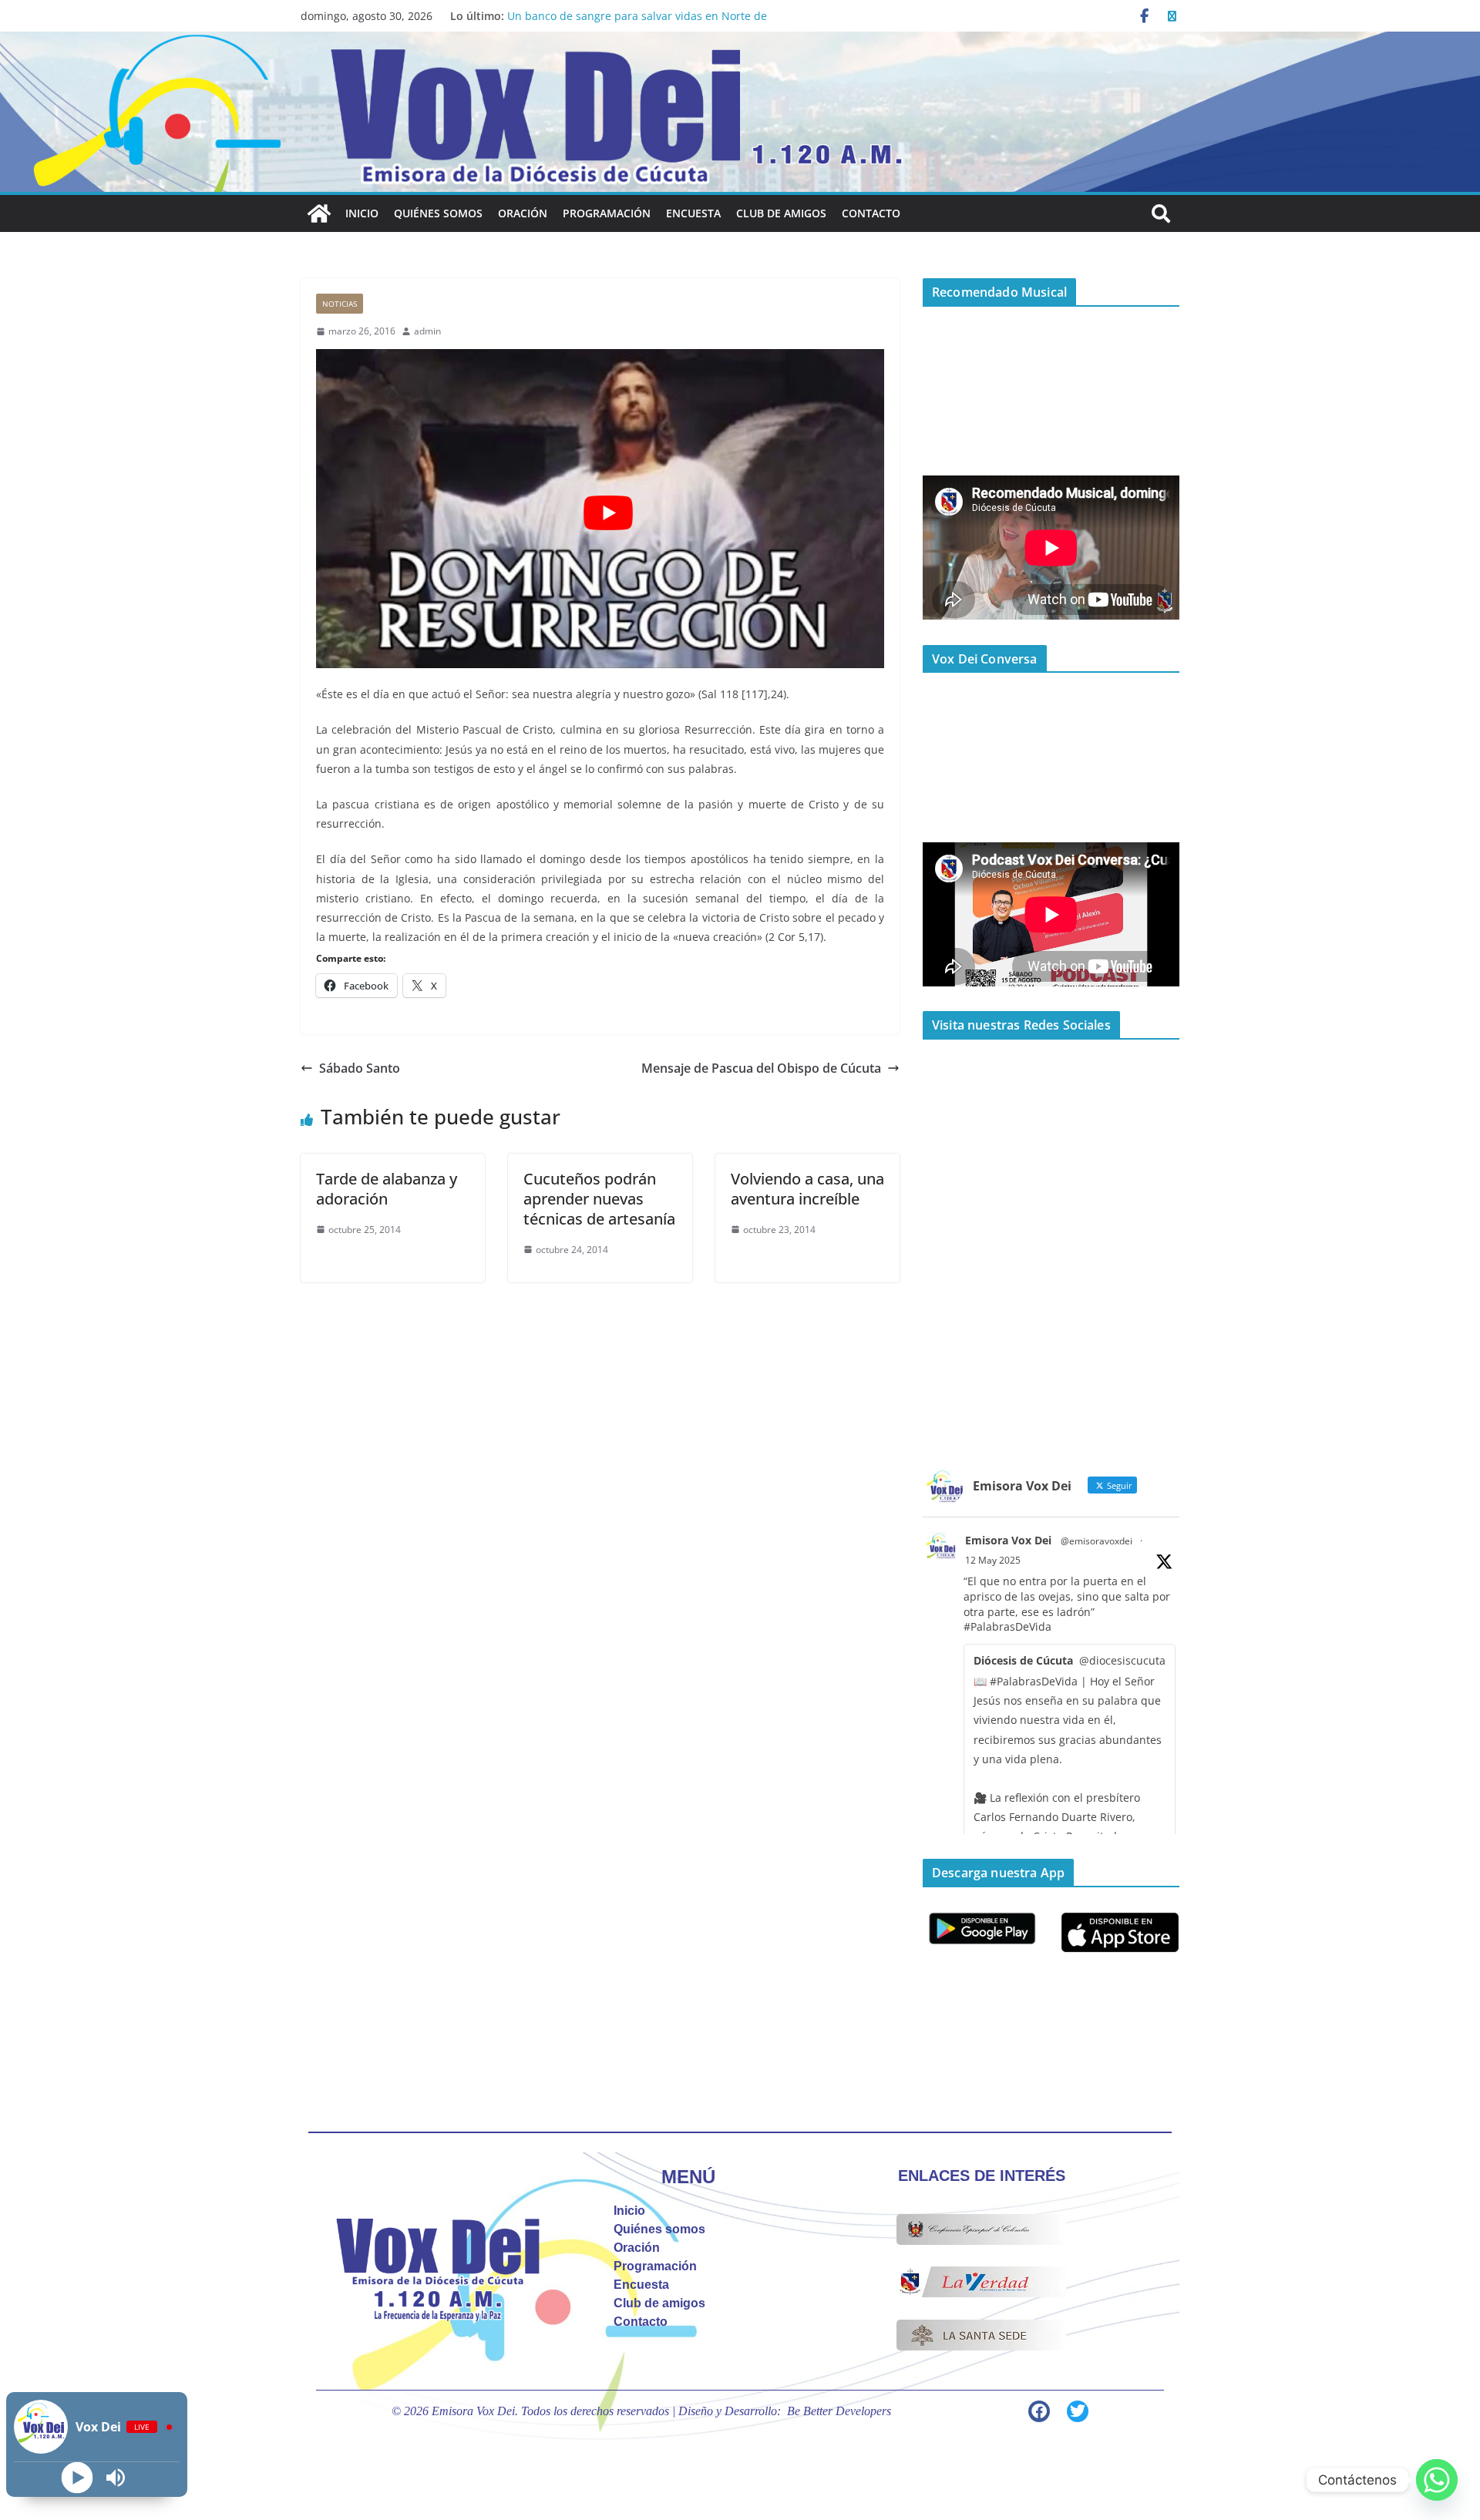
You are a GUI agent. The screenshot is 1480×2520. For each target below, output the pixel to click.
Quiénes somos (438, 213)
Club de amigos (781, 213)
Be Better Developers (839, 2411)
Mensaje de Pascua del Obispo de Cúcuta (761, 1068)
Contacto (871, 213)
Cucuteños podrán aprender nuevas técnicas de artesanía (599, 1199)
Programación (607, 213)
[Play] (77, 2478)
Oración (523, 213)
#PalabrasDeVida (1007, 1626)
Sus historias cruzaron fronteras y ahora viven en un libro (656, 16)
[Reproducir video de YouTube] (608, 513)
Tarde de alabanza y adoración (387, 1189)
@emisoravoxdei (1097, 1541)
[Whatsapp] (1437, 2480)
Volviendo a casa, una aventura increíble (807, 1189)
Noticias (340, 304)
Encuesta (693, 213)
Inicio (362, 213)
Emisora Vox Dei (1008, 1540)
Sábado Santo (360, 1068)
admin (427, 331)
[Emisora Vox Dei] (319, 213)
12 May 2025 (993, 1560)
